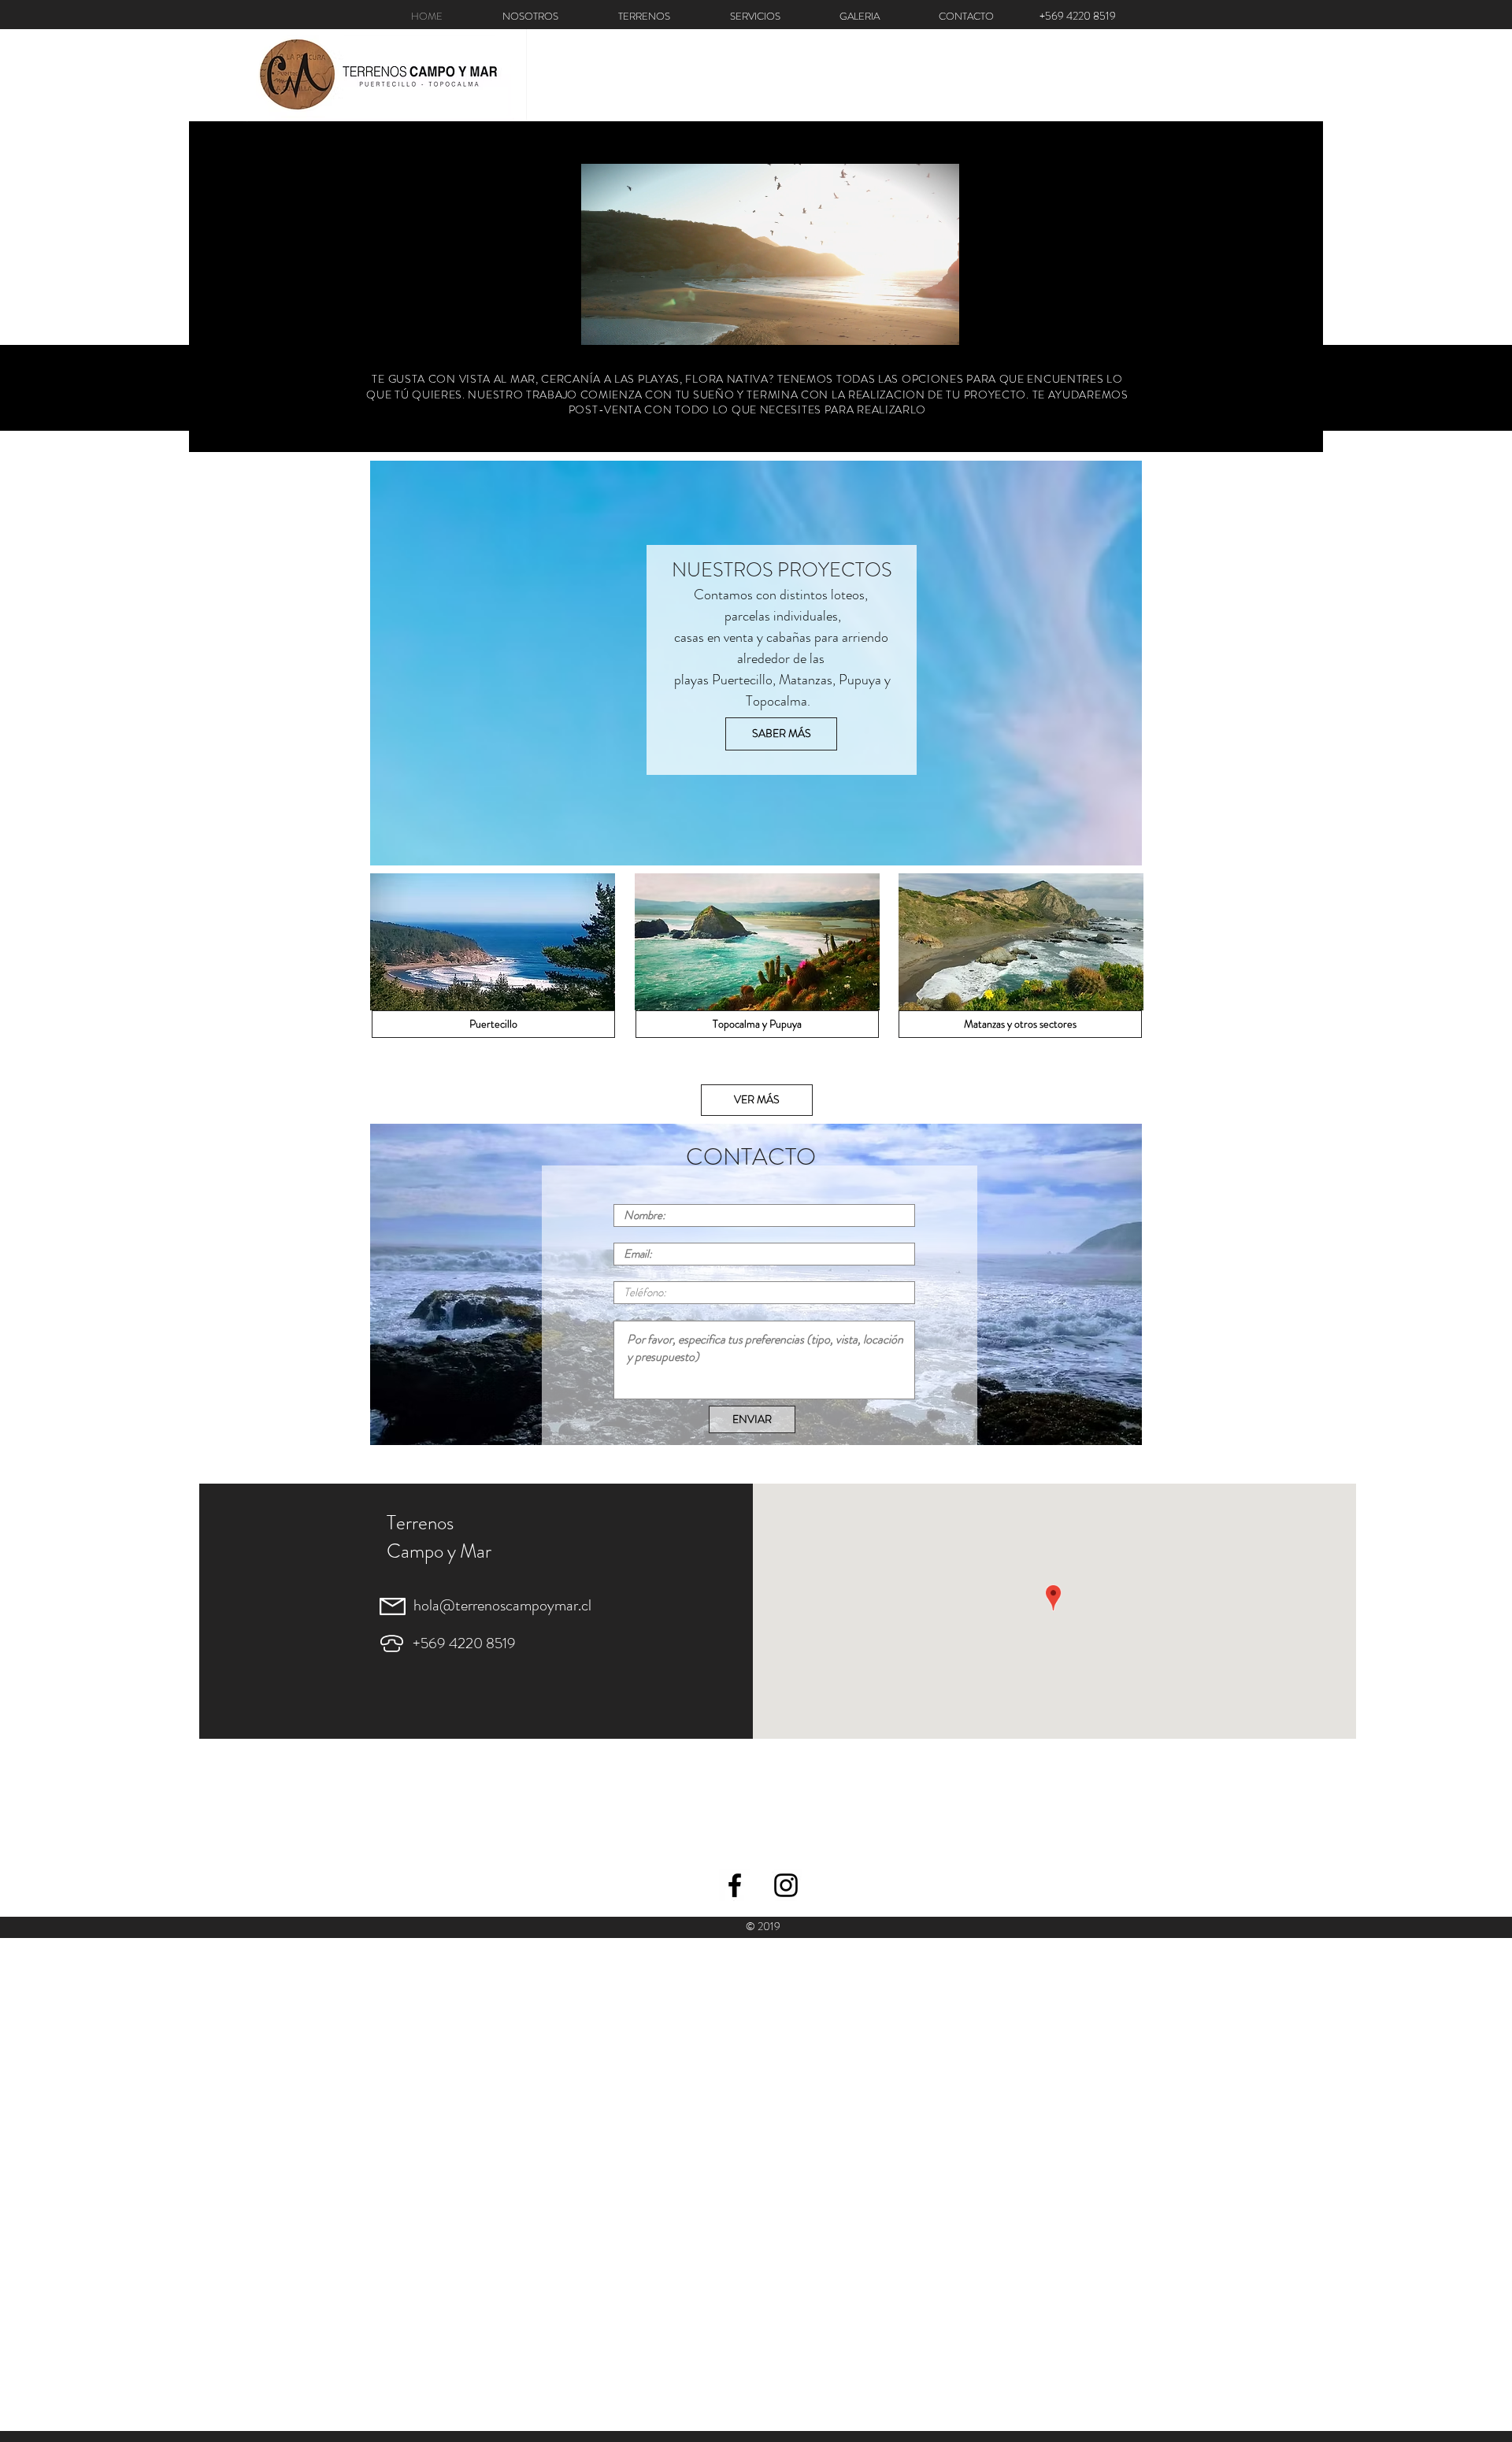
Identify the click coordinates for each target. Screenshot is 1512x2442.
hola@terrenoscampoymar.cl (502, 1605)
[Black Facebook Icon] (735, 1885)
